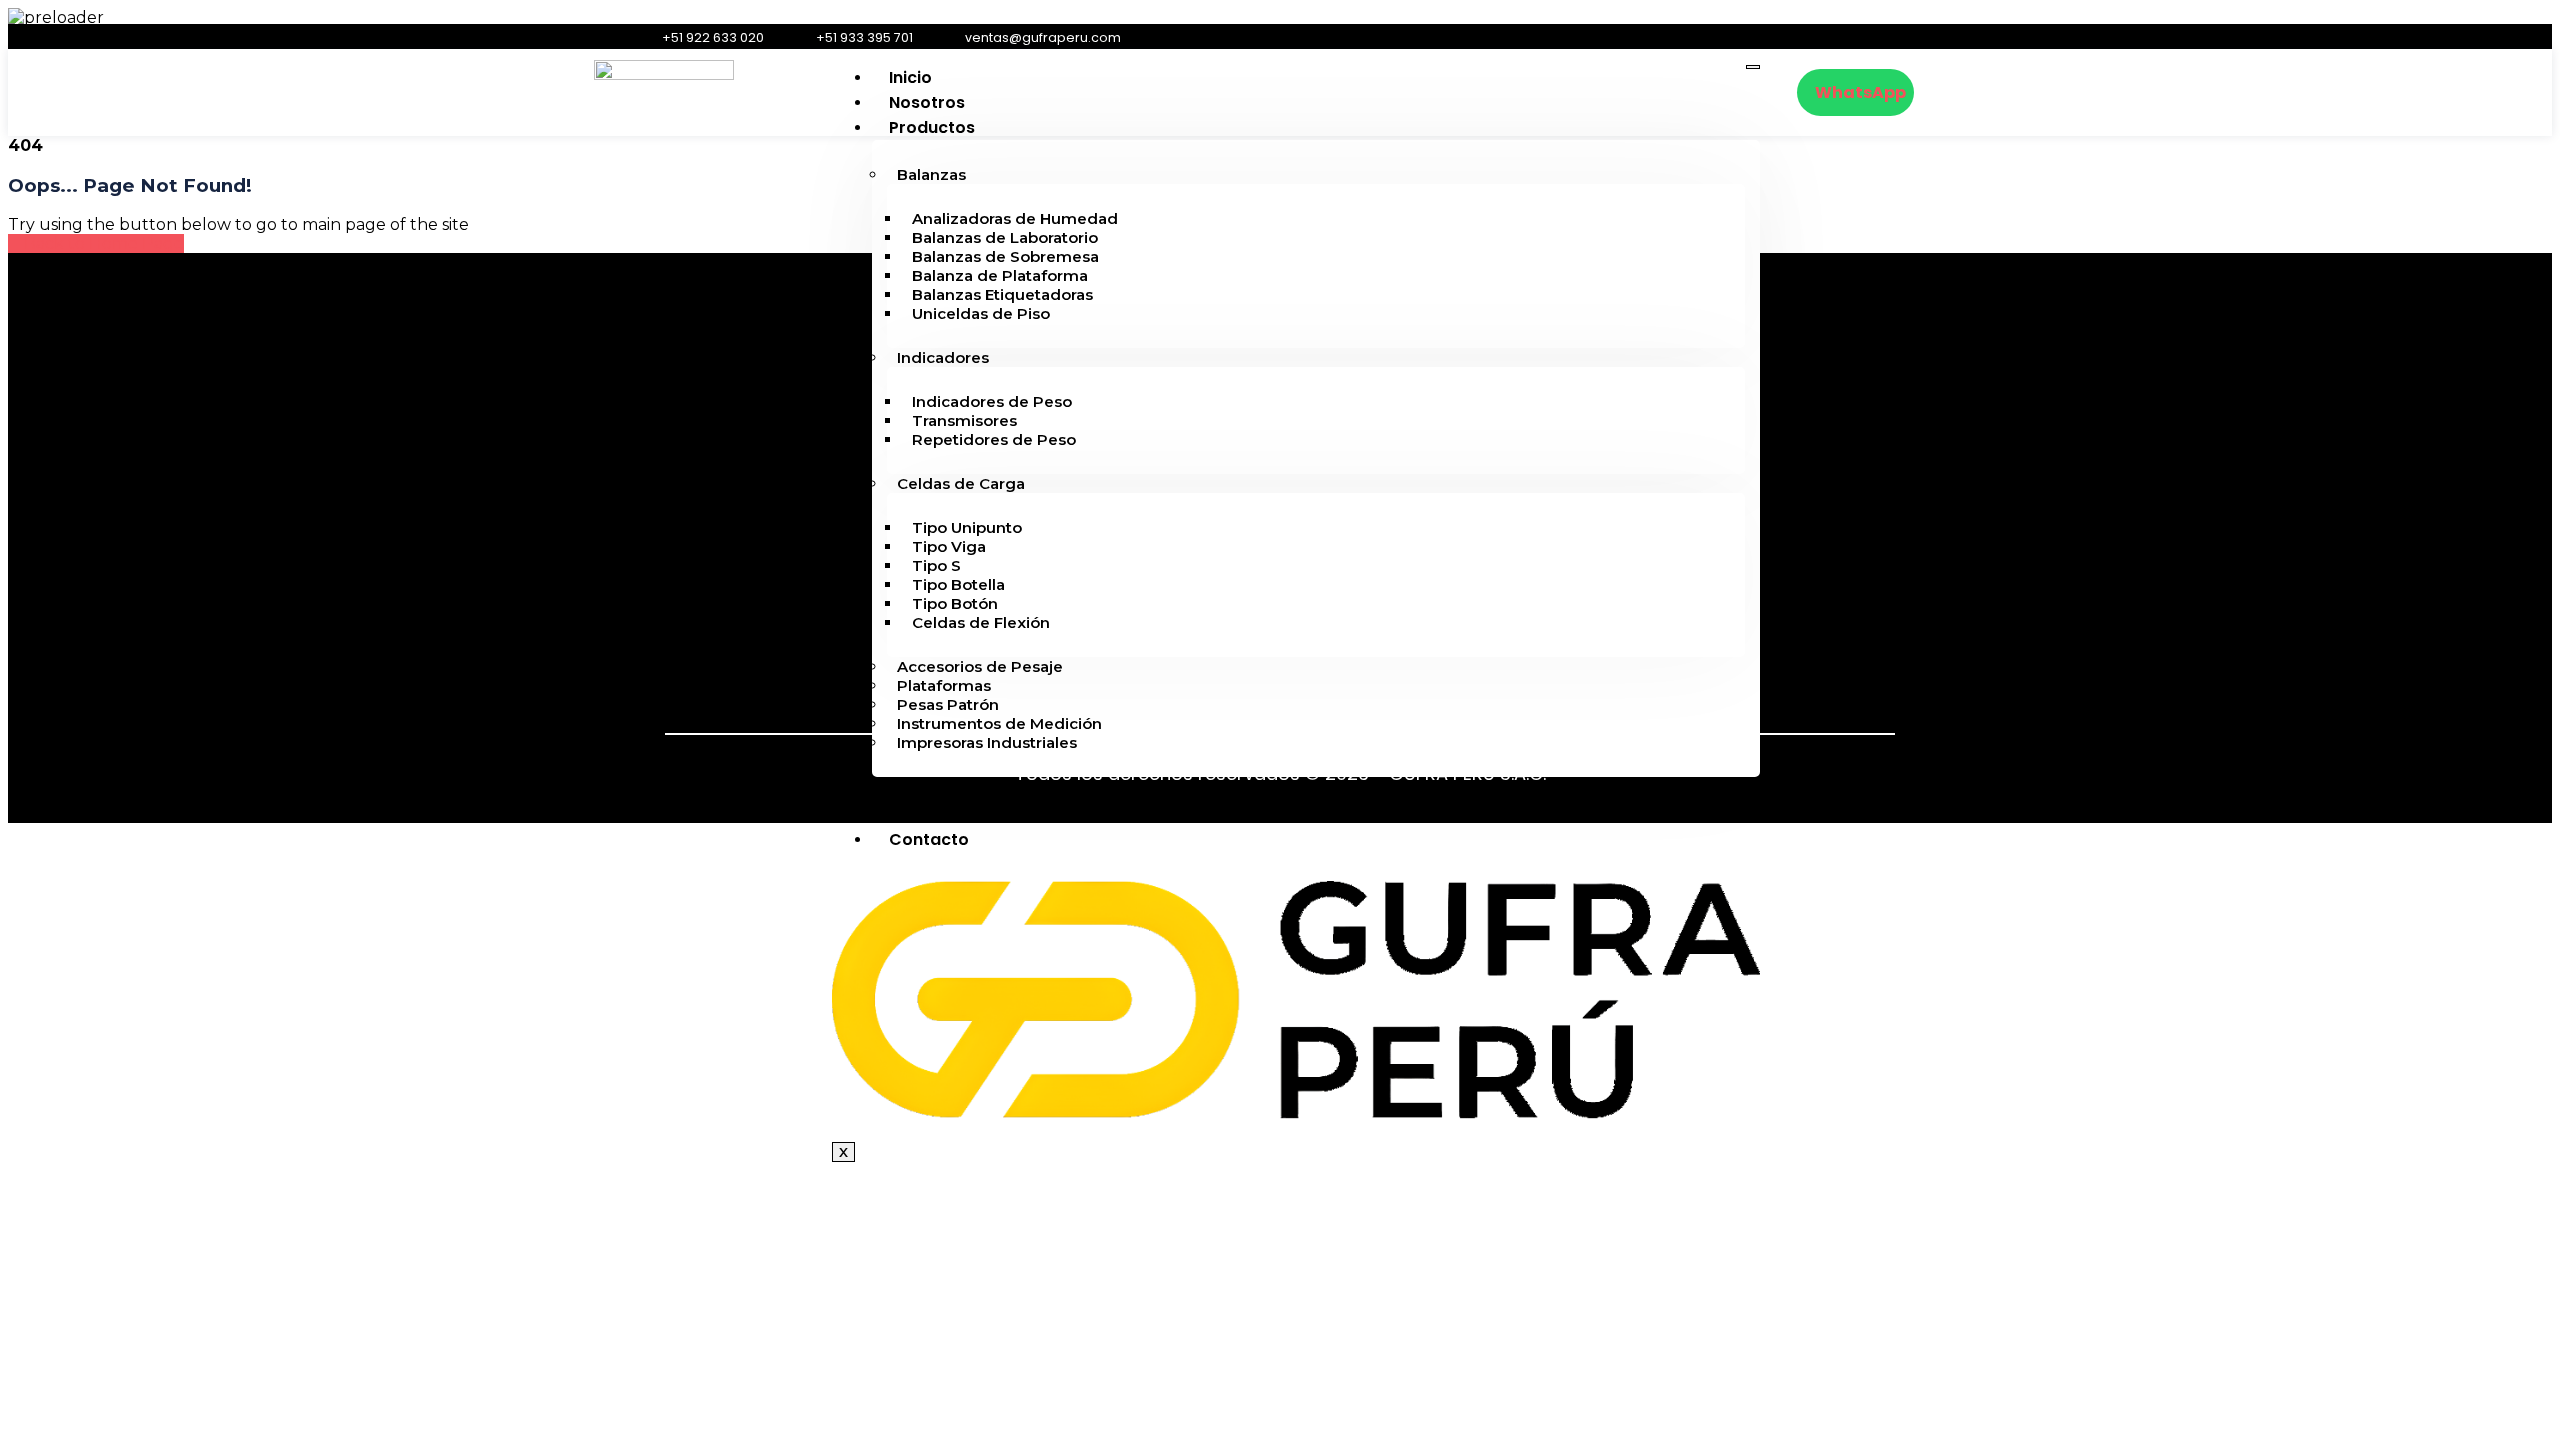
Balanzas (931, 174)
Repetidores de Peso (994, 439)
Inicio (910, 77)
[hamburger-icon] (1753, 67)
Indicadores (943, 357)
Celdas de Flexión (981, 622)
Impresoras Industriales (987, 742)
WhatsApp (1860, 92)
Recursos (927, 814)
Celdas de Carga (961, 483)
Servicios (926, 789)
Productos (932, 127)
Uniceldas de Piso (981, 313)
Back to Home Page (102, 243)
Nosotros (927, 102)
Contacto (929, 839)
